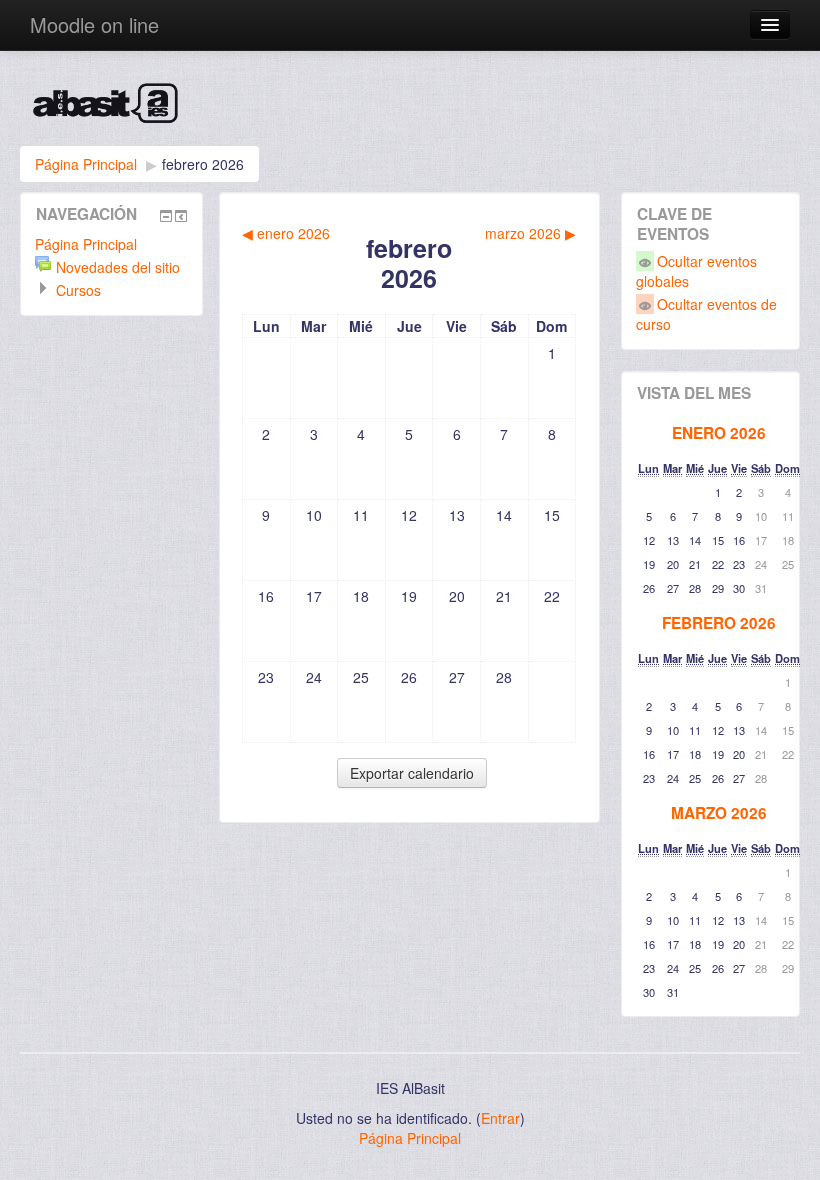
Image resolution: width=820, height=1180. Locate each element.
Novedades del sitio (118, 267)
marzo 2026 (719, 813)
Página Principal (86, 164)
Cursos (78, 290)
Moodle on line (94, 24)
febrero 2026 (203, 164)
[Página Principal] (410, 108)
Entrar (500, 1118)
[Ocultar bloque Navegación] (166, 216)
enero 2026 (719, 433)
